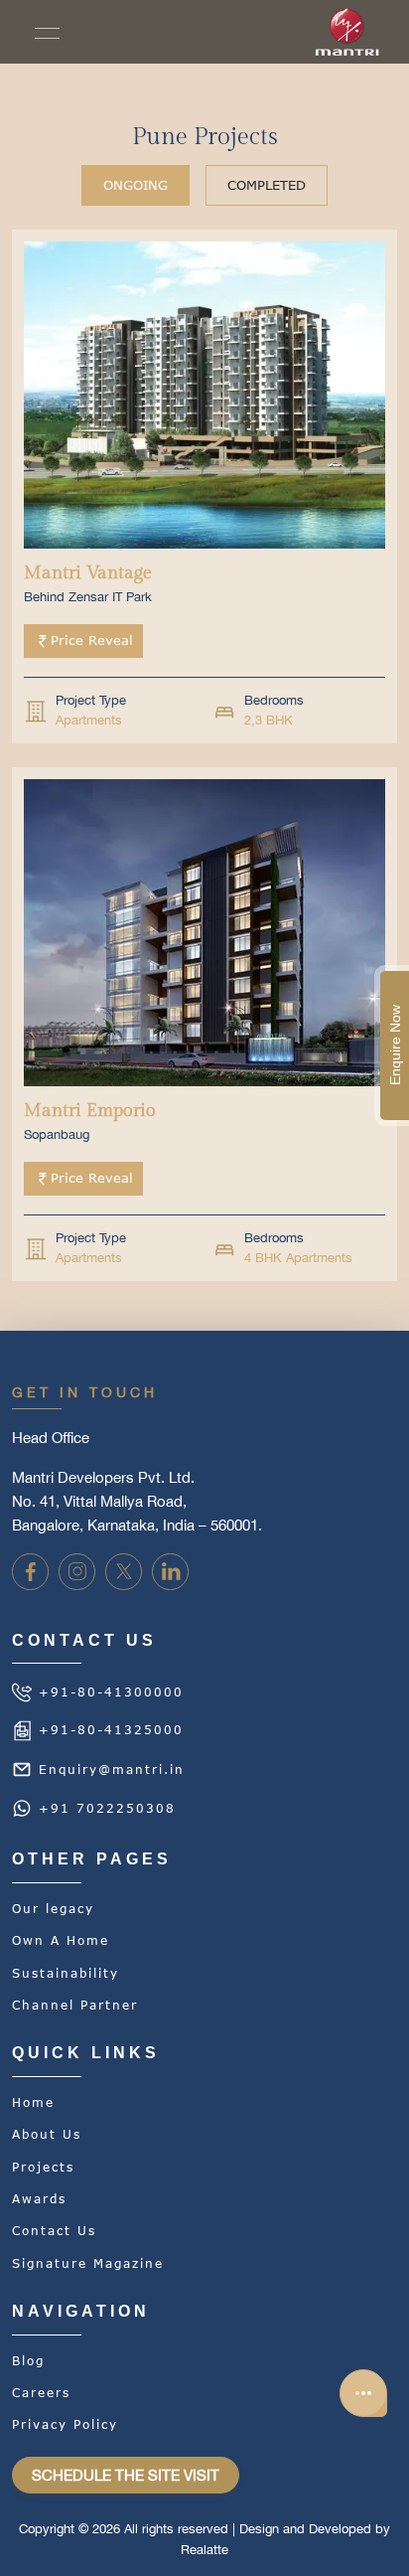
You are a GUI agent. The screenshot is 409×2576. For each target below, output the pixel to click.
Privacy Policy (65, 2425)
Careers (41, 2393)
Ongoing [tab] (136, 185)
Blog (28, 2361)
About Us (47, 2135)
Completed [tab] (267, 185)
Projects (43, 2168)
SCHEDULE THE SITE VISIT (126, 2475)
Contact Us (54, 2231)
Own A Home (61, 1941)
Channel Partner (75, 2006)
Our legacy (53, 1909)
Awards (39, 2199)
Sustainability (66, 1974)
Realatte (204, 2550)
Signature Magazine (88, 2264)
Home (33, 2103)
